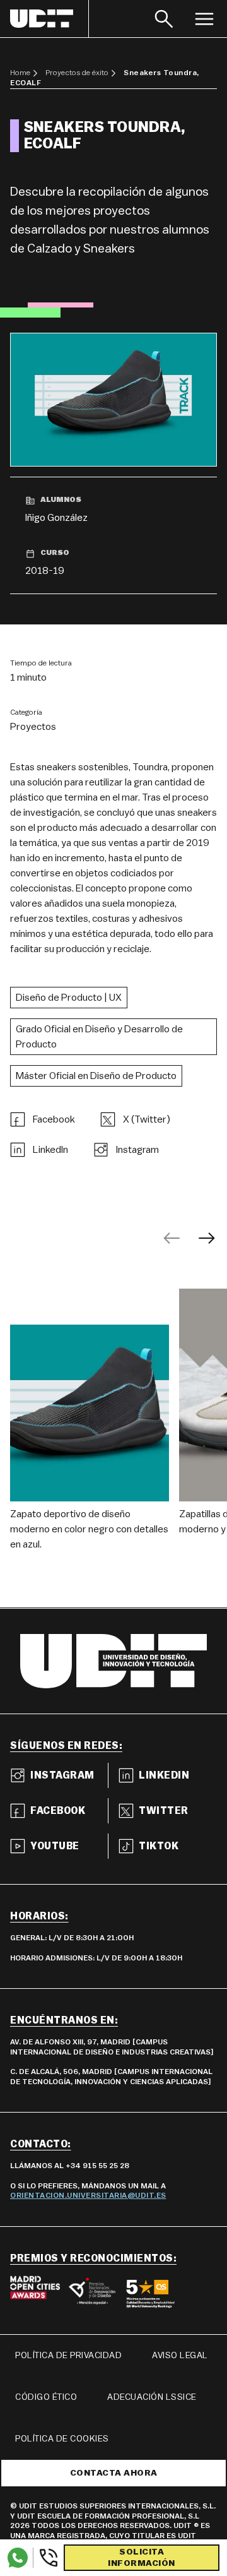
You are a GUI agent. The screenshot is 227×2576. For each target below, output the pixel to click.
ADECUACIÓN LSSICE (152, 2397)
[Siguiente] (207, 1238)
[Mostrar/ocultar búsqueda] (164, 19)
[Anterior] (172, 1238)
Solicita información (142, 2558)
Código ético (46, 2397)
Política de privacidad (68, 2356)
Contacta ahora (114, 2473)
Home (20, 73)
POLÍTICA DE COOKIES (62, 2439)
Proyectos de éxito (77, 73)
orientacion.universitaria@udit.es (88, 2195)
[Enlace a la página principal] (49, 19)
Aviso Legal (180, 2356)
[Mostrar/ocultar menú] (204, 19)
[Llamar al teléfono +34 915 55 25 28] (46, 2558)
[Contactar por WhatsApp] (18, 2558)
